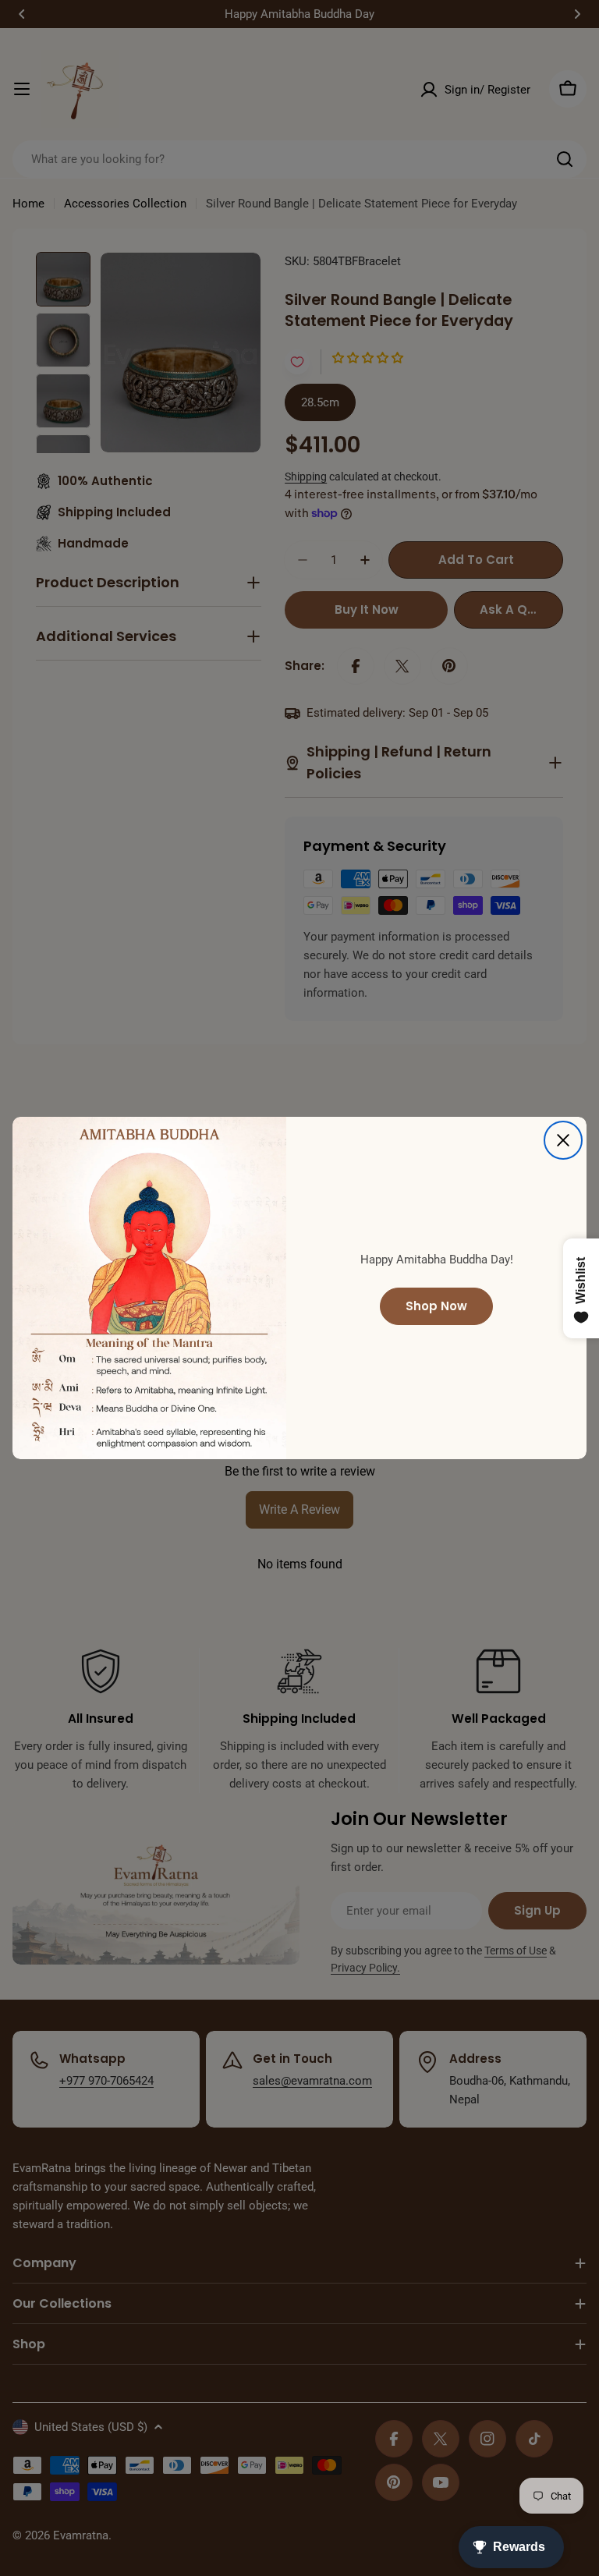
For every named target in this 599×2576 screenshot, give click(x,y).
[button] (285, 2430)
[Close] (563, 1140)
